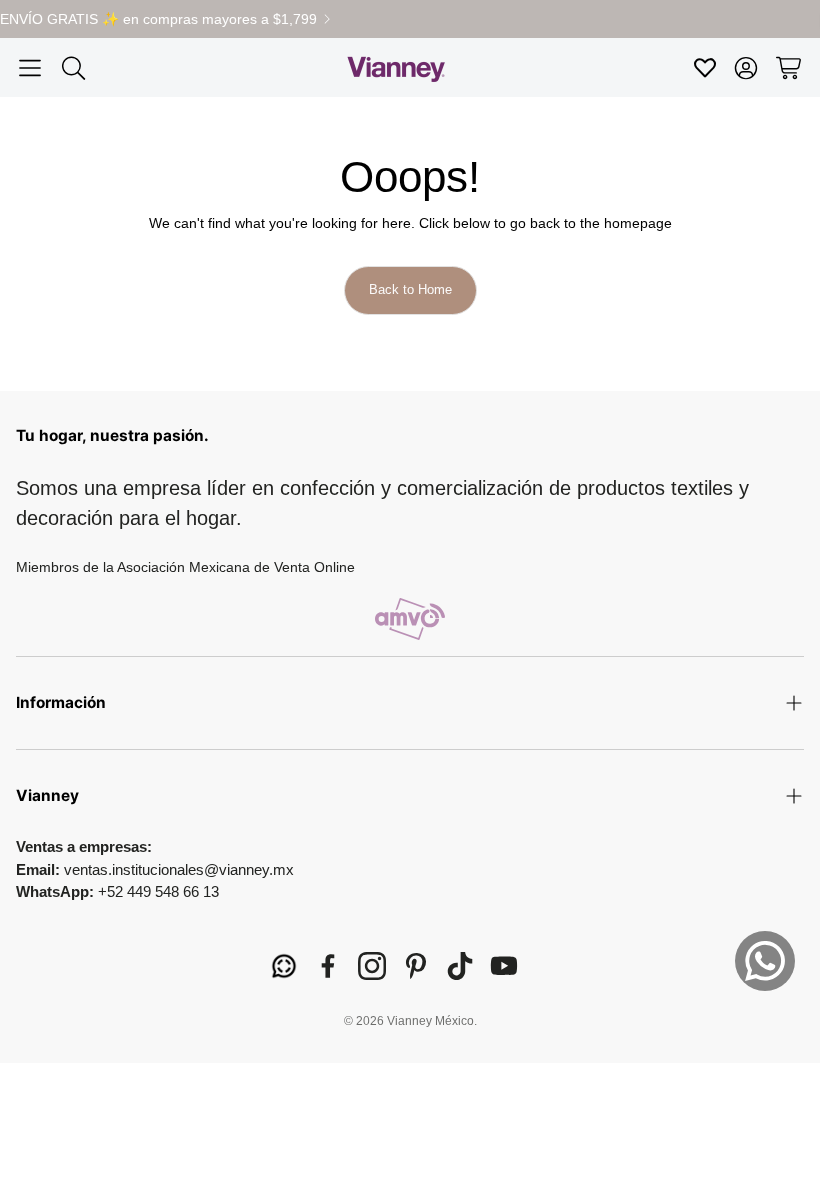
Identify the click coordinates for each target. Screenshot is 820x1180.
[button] (30, 68)
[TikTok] (460, 966)
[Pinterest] (416, 966)
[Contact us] (765, 961)
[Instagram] (372, 966)
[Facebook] (328, 966)
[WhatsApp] (284, 966)
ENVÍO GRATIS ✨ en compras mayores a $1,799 (158, 19)
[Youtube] (504, 966)
